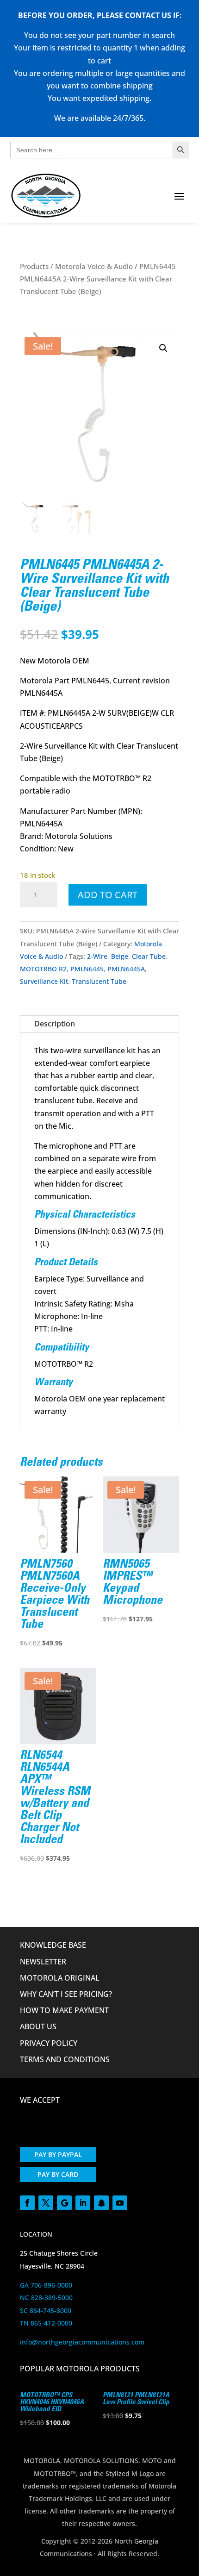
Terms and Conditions (65, 2059)
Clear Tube (149, 956)
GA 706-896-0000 (46, 2285)
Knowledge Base (53, 1945)
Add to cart (108, 895)
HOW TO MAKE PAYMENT (64, 2010)
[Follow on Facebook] (27, 2203)
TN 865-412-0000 (46, 2323)
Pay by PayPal (58, 2154)
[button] (163, 348)
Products (34, 266)
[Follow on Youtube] (120, 2203)
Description (55, 1024)
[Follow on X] (46, 2203)
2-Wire (97, 956)
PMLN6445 (87, 969)
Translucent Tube (99, 981)
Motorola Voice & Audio (94, 266)
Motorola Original (60, 1978)
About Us (38, 2026)
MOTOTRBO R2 (43, 969)
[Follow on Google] (64, 2203)
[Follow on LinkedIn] (83, 2203)
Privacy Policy (49, 2043)
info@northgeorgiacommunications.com (82, 2342)
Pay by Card (58, 2174)
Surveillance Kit (44, 981)
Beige (120, 956)
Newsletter (43, 1962)
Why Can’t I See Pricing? (66, 1994)
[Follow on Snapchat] (101, 2203)
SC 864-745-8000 (46, 2310)
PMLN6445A (126, 969)
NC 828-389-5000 (46, 2298)
